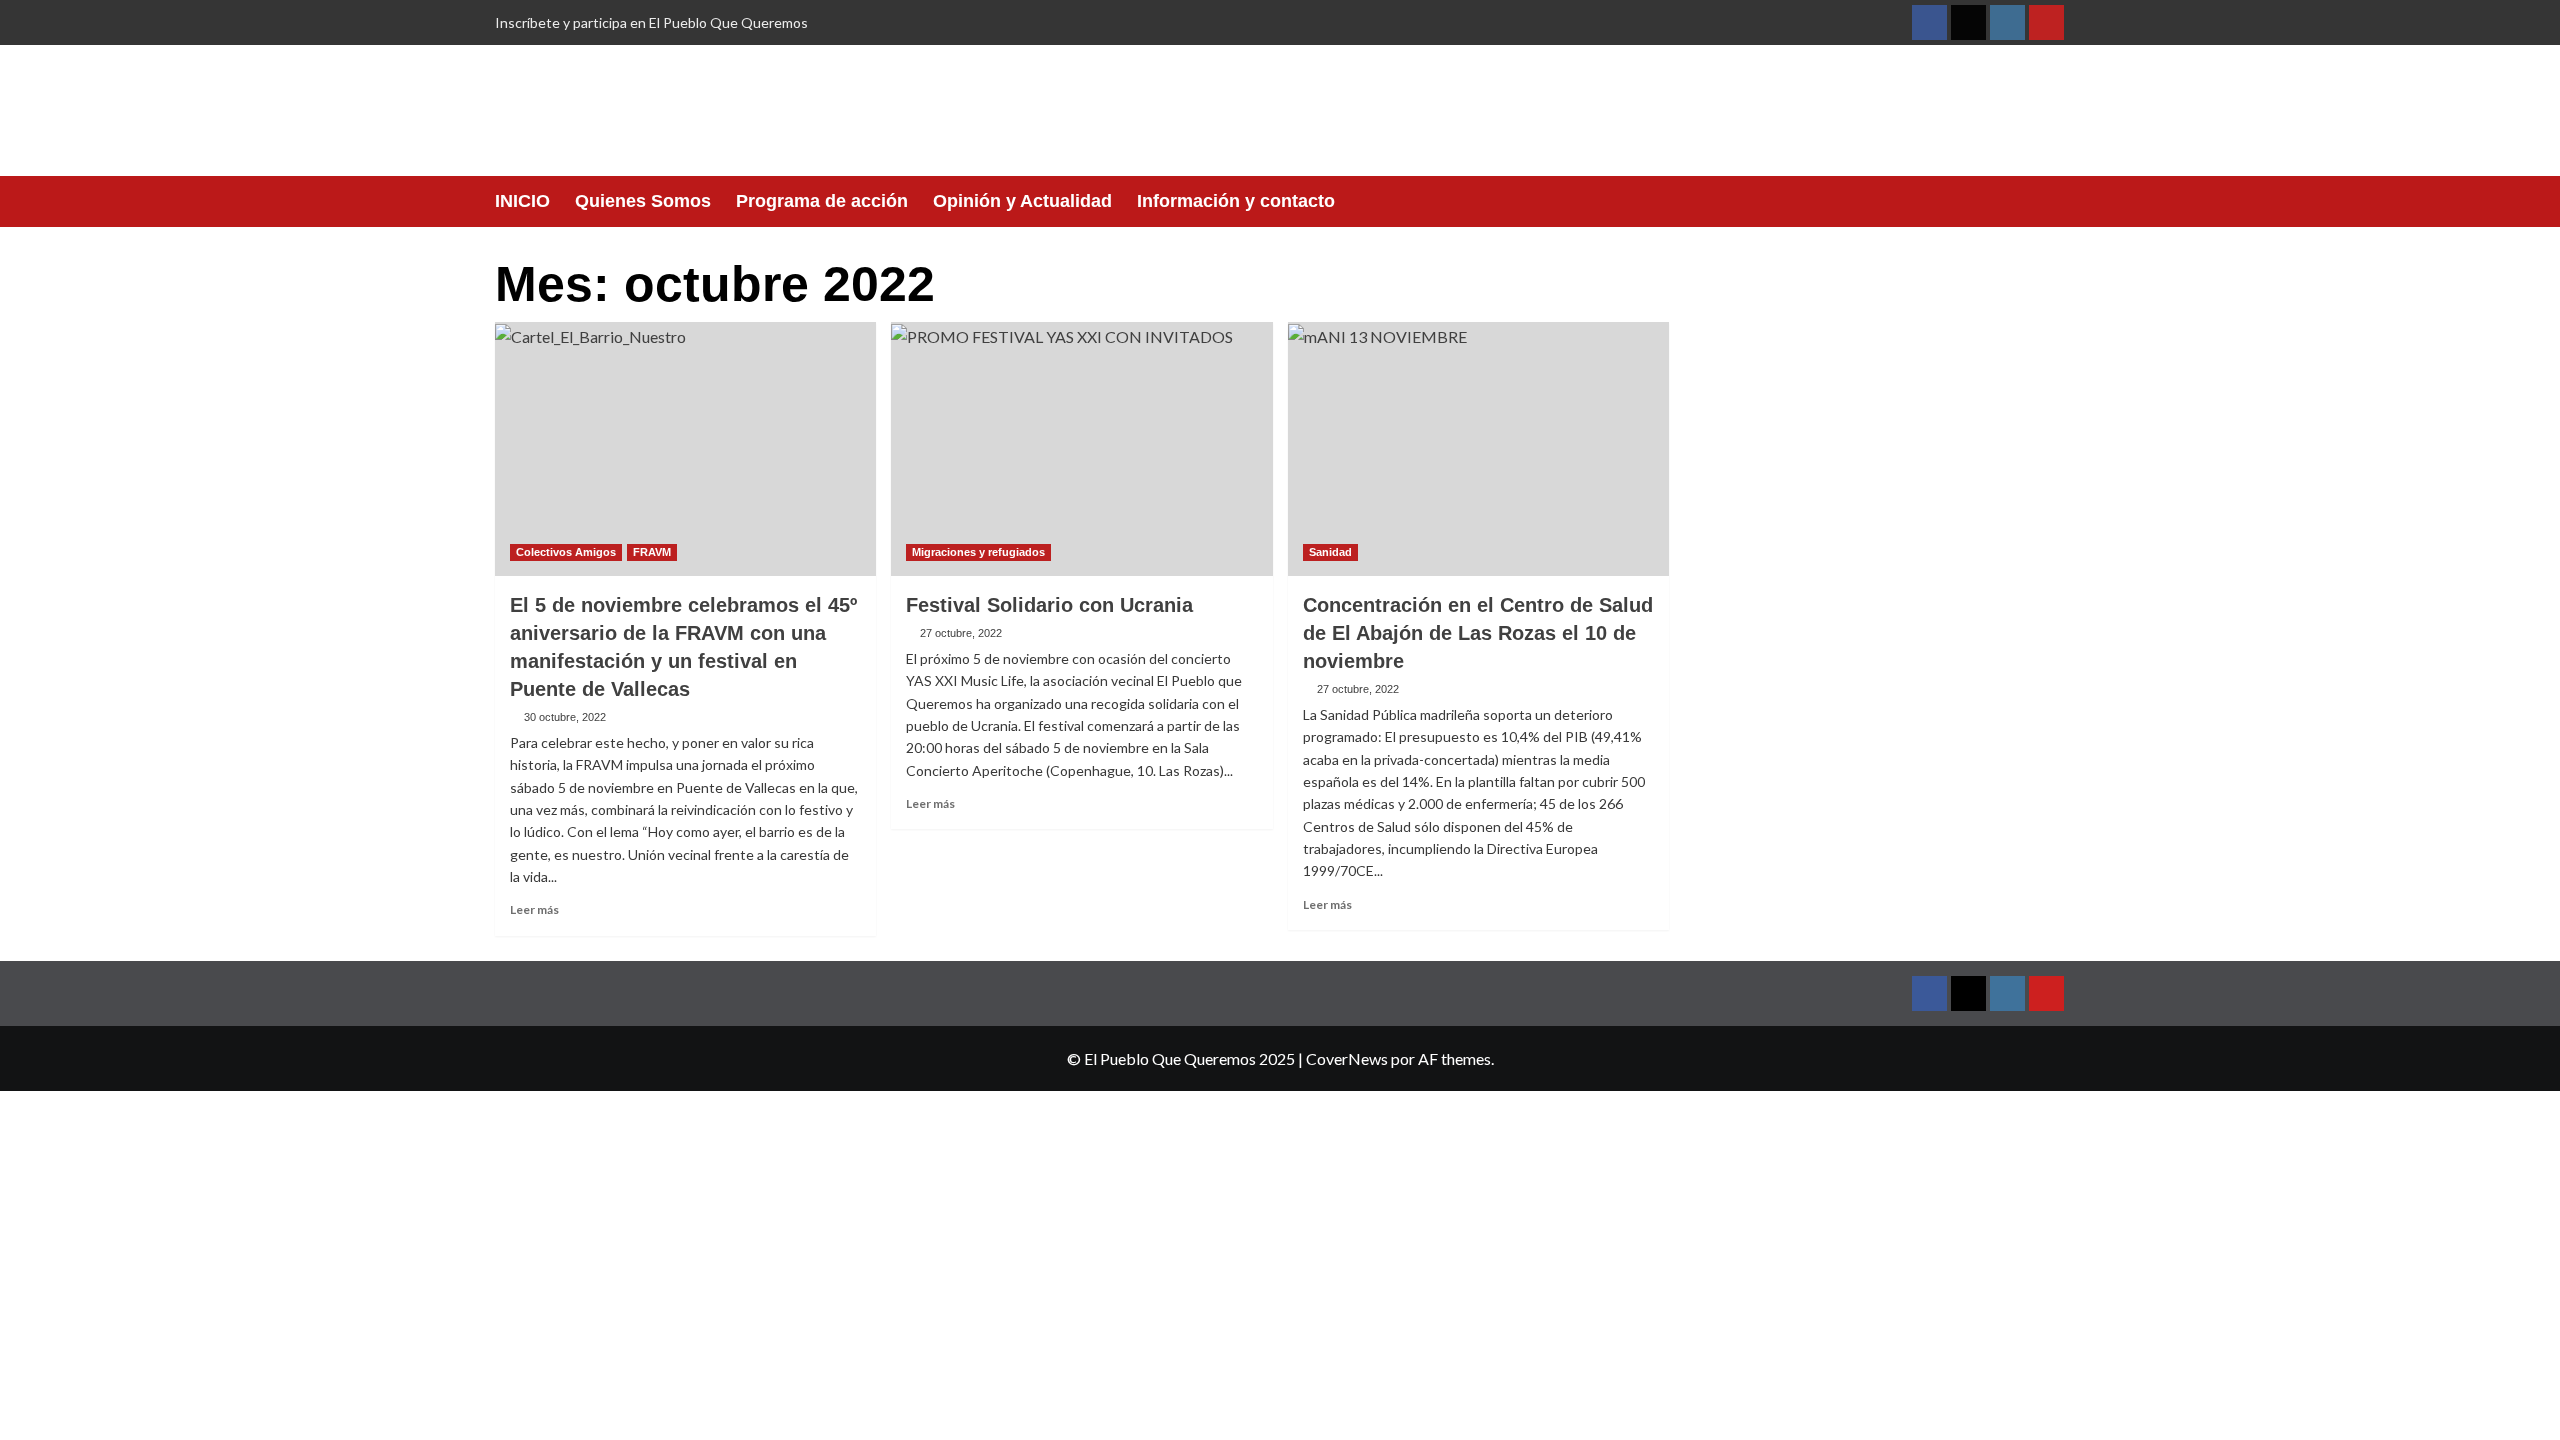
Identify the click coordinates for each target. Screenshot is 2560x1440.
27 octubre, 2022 (961, 633)
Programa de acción (822, 201)
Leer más (534, 909)
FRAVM (652, 552)
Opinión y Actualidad (1022, 201)
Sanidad (1330, 552)
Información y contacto (1236, 201)
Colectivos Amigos (566, 552)
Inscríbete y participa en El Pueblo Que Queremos (651, 22)
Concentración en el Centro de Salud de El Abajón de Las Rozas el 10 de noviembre (1478, 633)
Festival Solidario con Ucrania (1049, 605)
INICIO (522, 201)
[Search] (2052, 201)
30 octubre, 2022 (565, 717)
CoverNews (1347, 1058)
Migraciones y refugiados (978, 552)
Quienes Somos (643, 201)
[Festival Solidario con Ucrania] (1081, 449)
